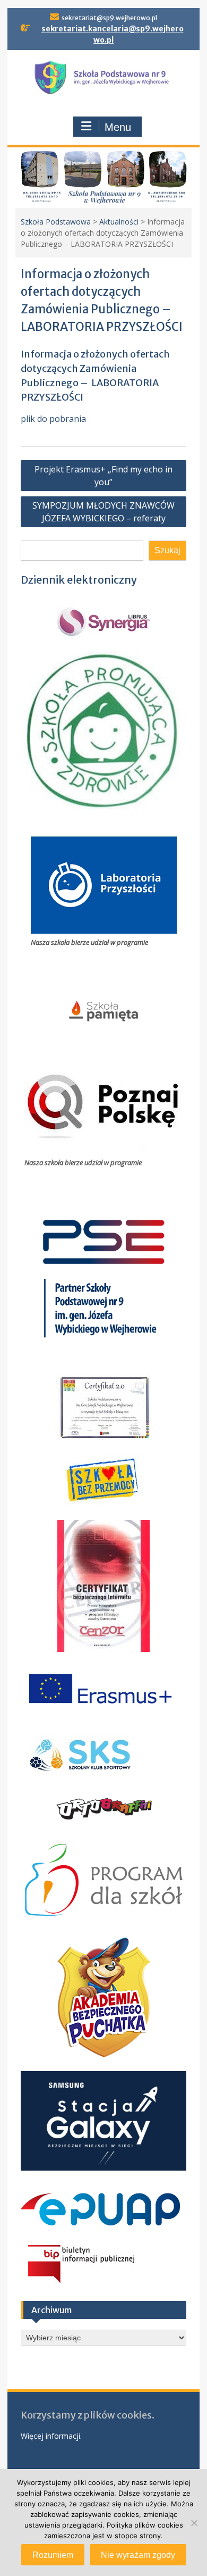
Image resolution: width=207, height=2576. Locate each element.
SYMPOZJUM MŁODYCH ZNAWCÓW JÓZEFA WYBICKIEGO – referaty (103, 512)
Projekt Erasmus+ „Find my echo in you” (103, 476)
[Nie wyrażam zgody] (194, 2523)
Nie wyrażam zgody (138, 2555)
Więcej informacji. (51, 2436)
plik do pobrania (53, 419)
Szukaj (167, 550)
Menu (118, 127)
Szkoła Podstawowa (56, 222)
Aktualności (119, 222)
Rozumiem (53, 2555)
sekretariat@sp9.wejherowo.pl (109, 18)
